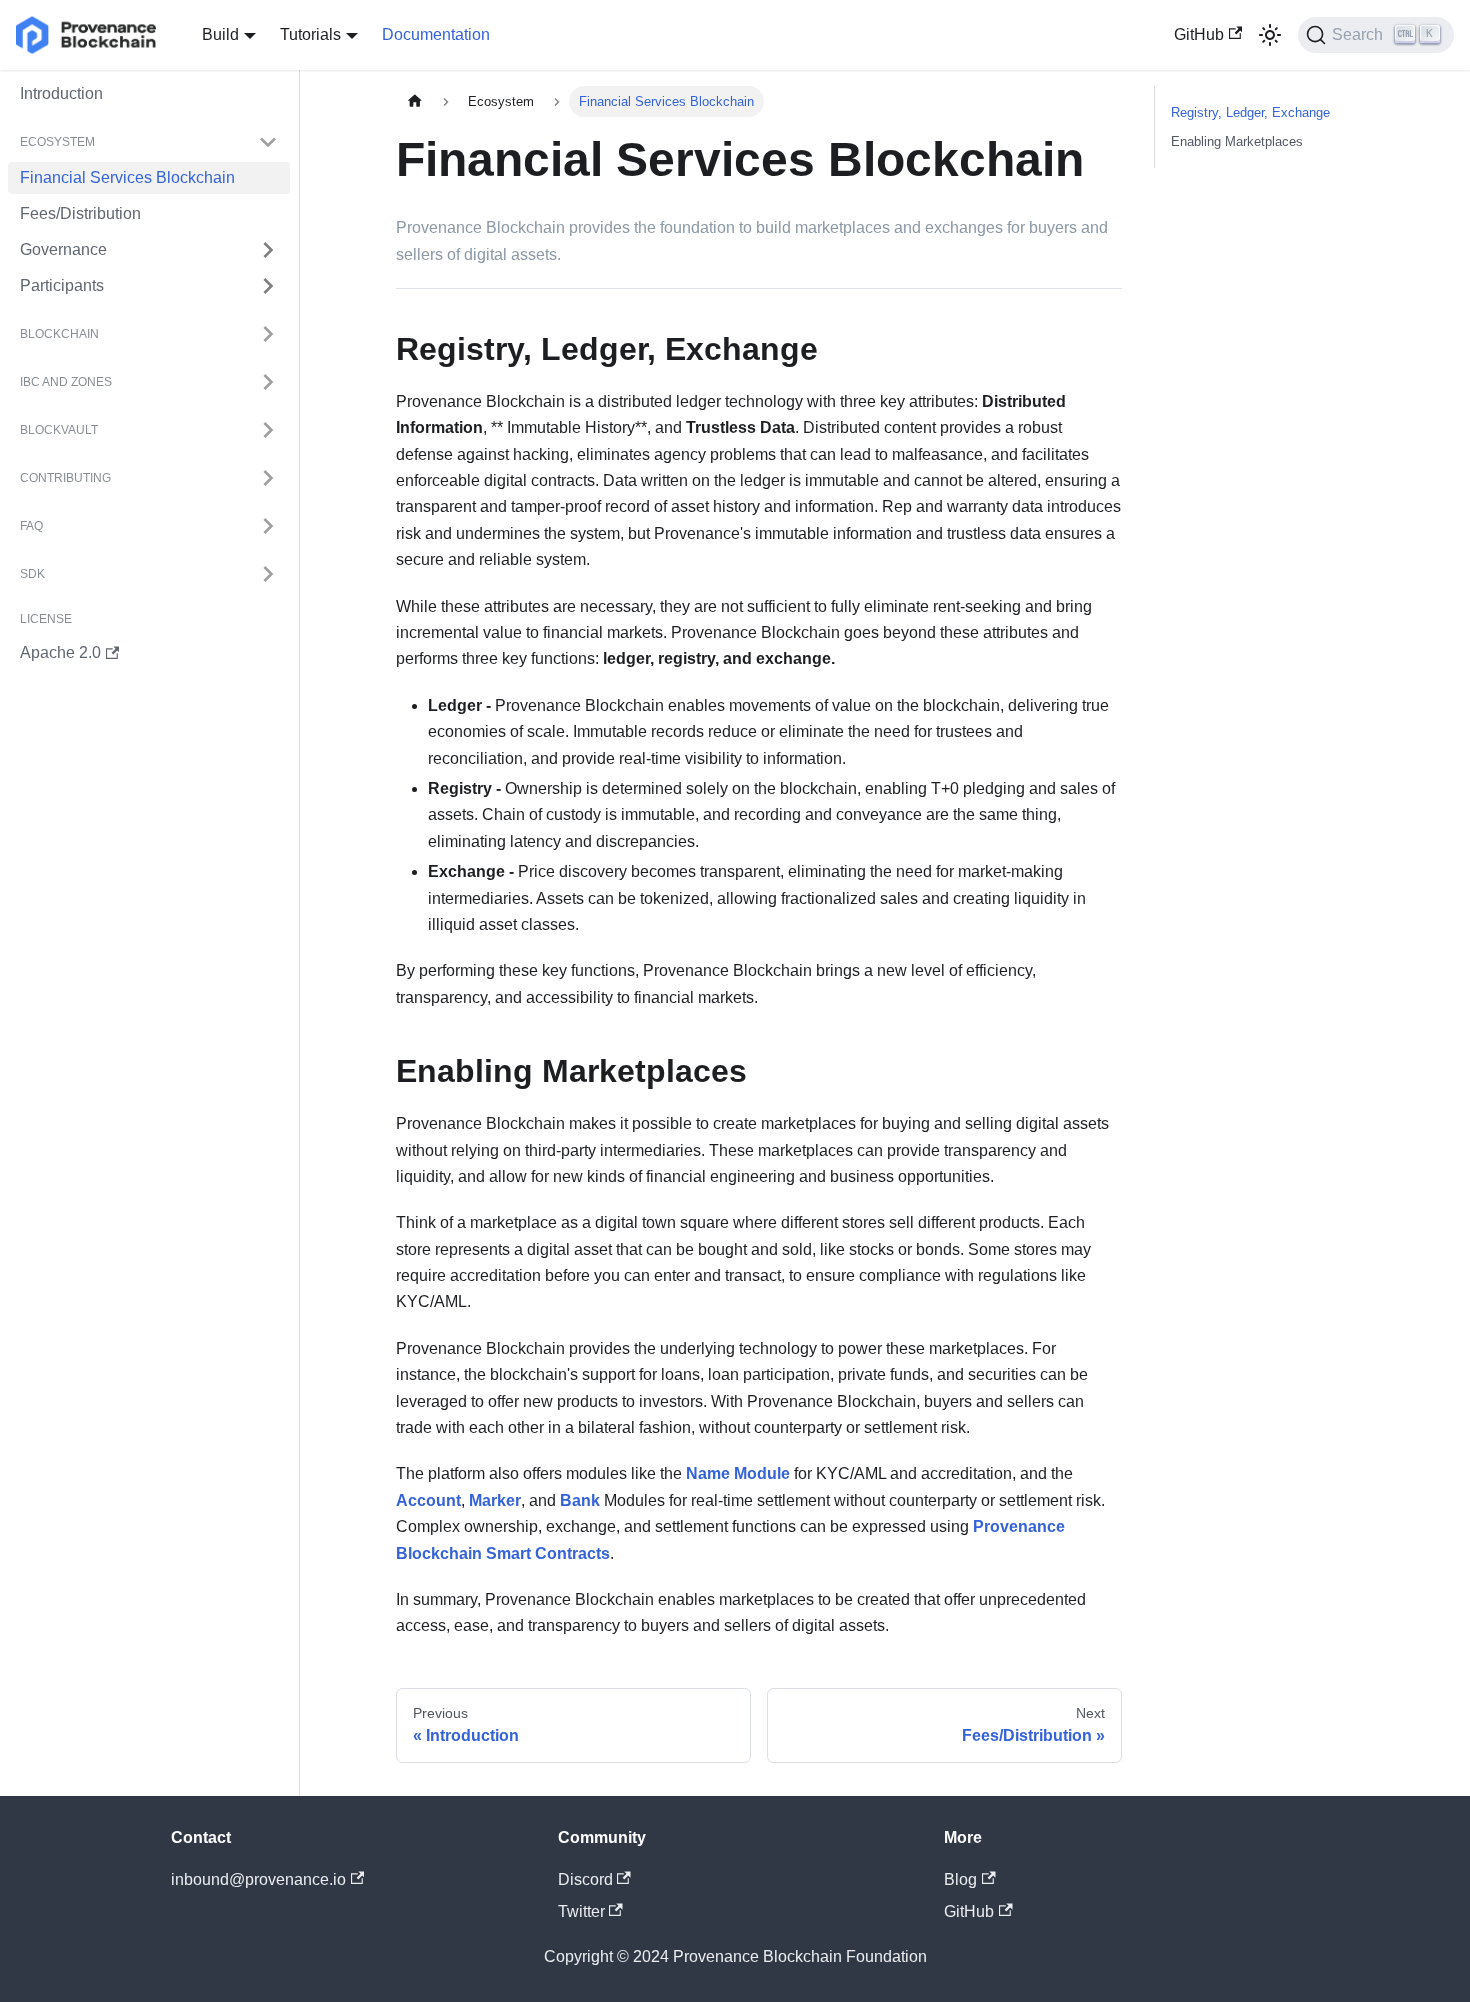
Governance (63, 249)
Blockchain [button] (59, 334)
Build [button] (220, 34)
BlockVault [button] (59, 430)
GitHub (1199, 34)
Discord (585, 1879)
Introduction (61, 93)
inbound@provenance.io (258, 1879)
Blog (960, 1879)
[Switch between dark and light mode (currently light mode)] (1270, 35)
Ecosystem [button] (57, 142)
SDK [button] (32, 574)
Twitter (581, 1911)
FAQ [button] (31, 526)
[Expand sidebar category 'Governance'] (268, 250)
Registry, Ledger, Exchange (1250, 112)
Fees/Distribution (80, 213)
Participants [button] (62, 285)
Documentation (436, 34)
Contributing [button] (65, 478)
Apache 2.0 (60, 652)
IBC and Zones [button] (66, 382)
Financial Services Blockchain (127, 177)
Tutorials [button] (310, 34)
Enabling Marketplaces (1237, 141)
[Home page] (415, 101)
